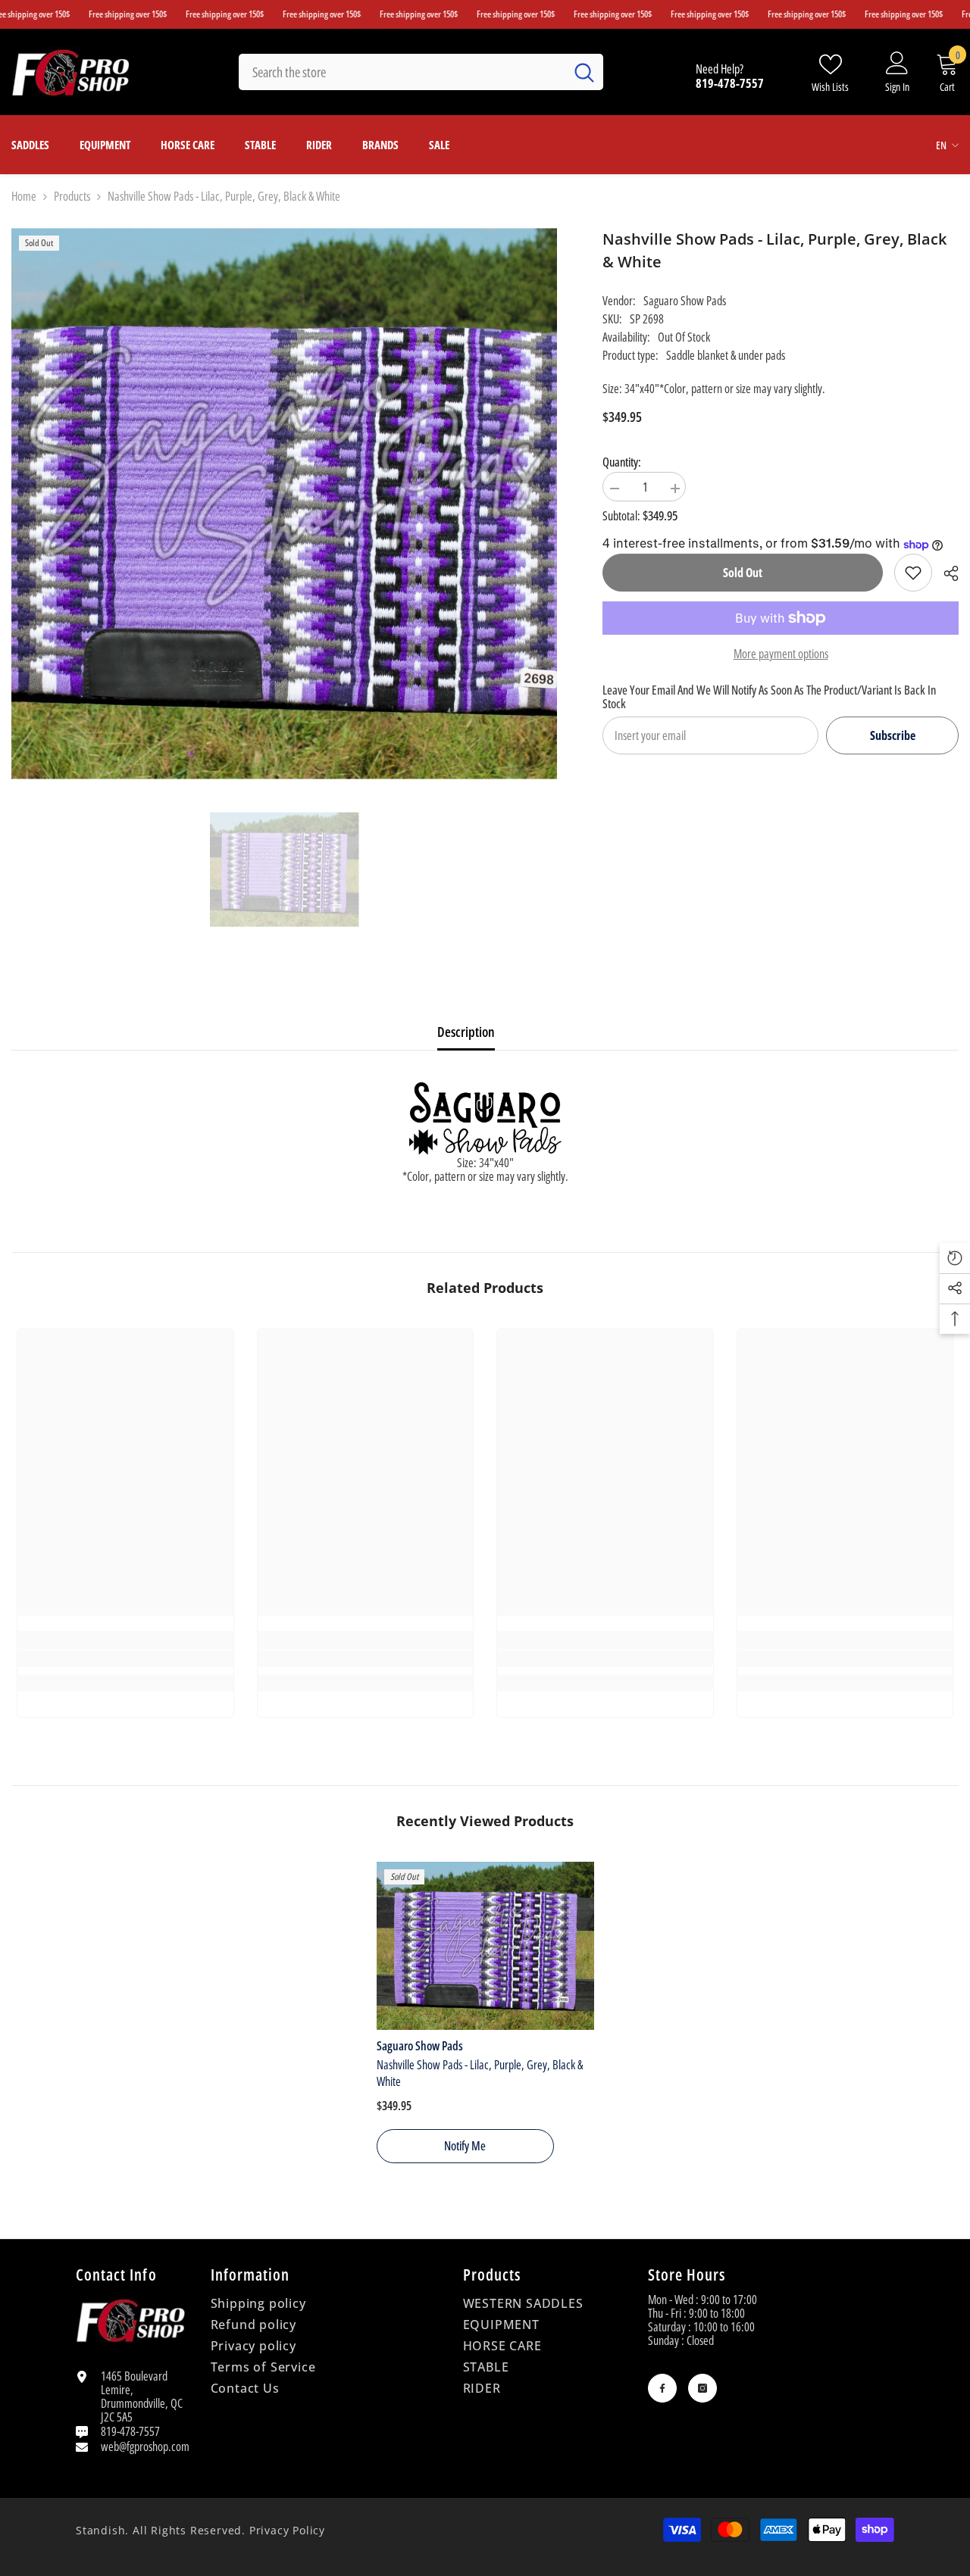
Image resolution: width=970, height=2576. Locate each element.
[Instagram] (702, 2388)
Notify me (465, 2146)
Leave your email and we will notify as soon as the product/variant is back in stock (769, 697)
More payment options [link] (781, 654)
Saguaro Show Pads (685, 301)
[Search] (421, 72)
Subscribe (893, 735)
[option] (285, 870)
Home (24, 196)
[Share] (945, 573)
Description (466, 1032)
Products (72, 196)
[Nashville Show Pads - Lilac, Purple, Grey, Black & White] (485, 1946)
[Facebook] (662, 2388)
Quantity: (622, 462)
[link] (913, 573)
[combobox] (402, 72)
